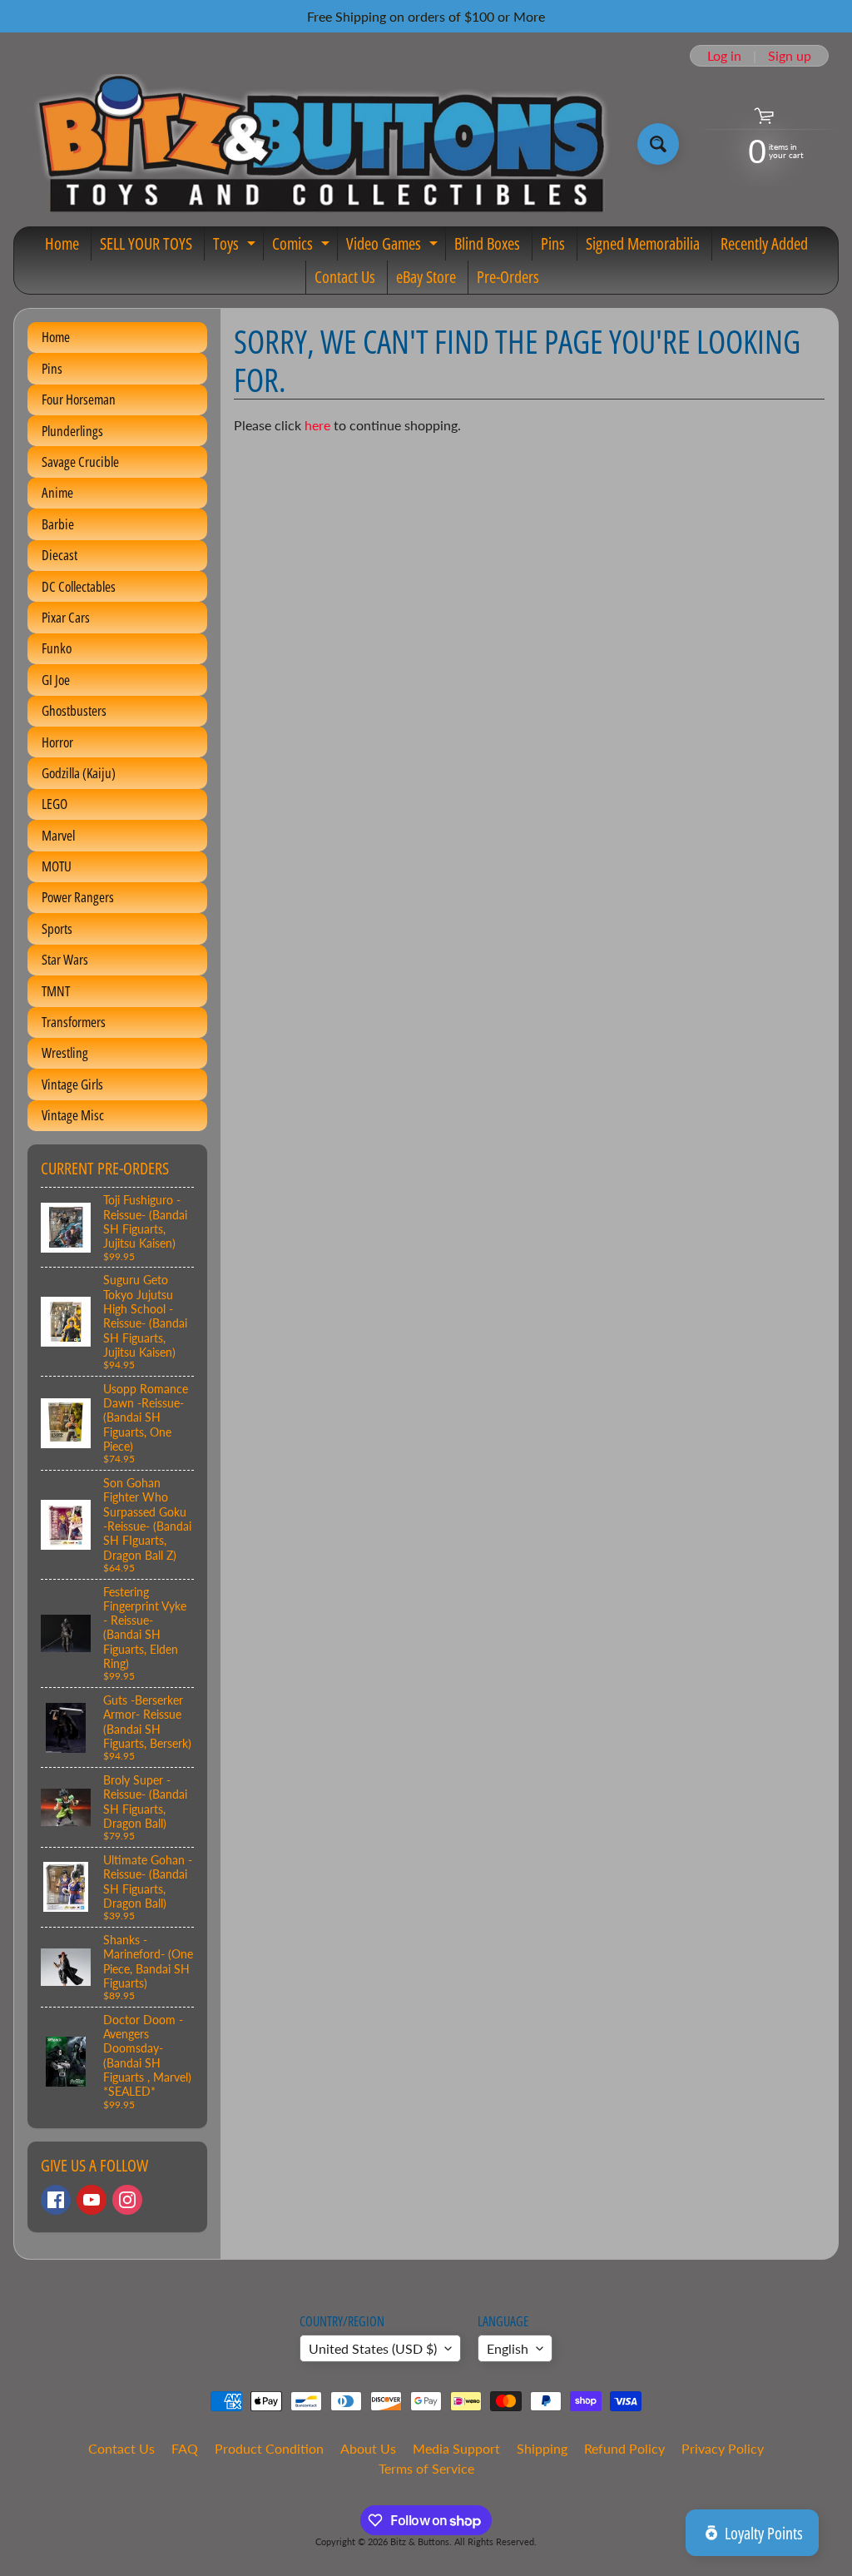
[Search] (658, 144)
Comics (303, 246)
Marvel (58, 835)
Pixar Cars (66, 617)
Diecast (59, 555)
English (508, 2348)
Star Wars (65, 959)
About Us (368, 2448)
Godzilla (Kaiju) (79, 773)
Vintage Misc (73, 1115)
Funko (57, 648)
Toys (236, 246)
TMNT (56, 991)
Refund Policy (624, 2448)
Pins (553, 243)
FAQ (185, 2448)
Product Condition (269, 2448)
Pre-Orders (508, 277)
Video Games (394, 246)
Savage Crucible (80, 462)
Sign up (790, 56)
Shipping (542, 2448)
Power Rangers (78, 897)
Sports (57, 928)
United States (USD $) (373, 2348)
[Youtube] (92, 2200)
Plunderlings (72, 431)
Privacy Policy (723, 2448)
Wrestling (65, 1052)
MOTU (57, 866)
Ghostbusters (74, 710)
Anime (57, 492)
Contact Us (345, 277)
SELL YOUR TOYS (146, 243)
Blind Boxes (487, 243)
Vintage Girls (72, 1084)
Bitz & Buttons (420, 2541)
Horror (57, 742)
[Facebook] (56, 2200)
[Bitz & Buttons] (319, 144)
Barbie (58, 524)
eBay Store (426, 277)
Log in (724, 56)
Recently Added (764, 243)
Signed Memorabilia (643, 243)
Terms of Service (426, 2468)
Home (62, 243)
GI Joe (56, 680)
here (317, 425)
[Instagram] (127, 2200)
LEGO (54, 804)
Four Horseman (79, 399)
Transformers (74, 1022)
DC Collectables (79, 586)
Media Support (456, 2448)
